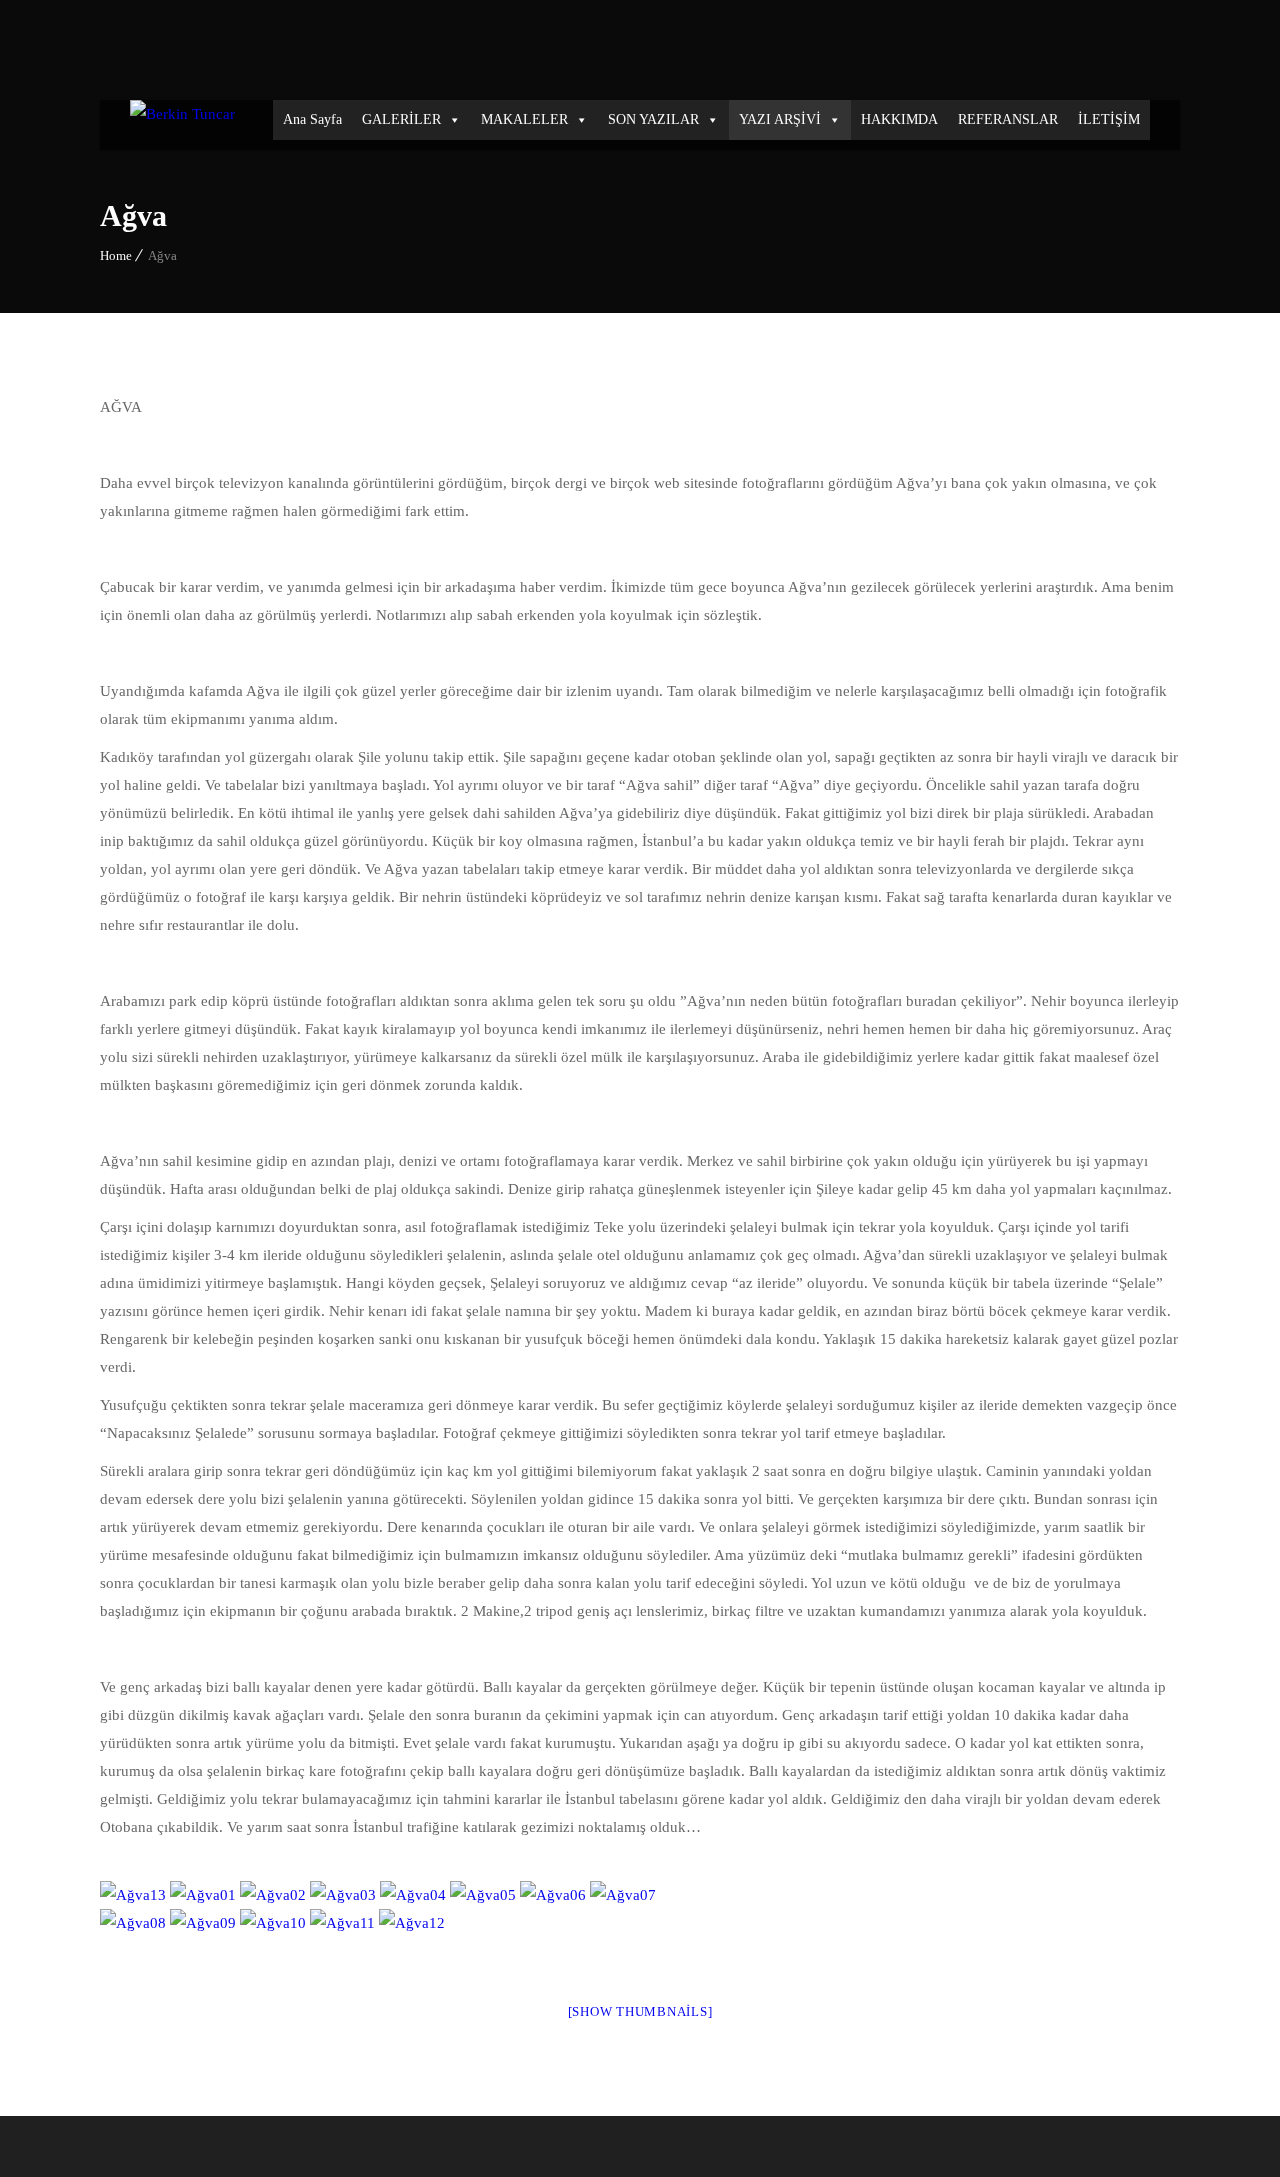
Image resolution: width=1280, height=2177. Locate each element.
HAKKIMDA (899, 119)
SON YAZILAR (653, 119)
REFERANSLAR (1008, 119)
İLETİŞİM (1109, 119)
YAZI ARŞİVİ (780, 119)
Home (116, 255)
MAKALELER (524, 119)
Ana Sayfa (312, 119)
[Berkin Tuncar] (182, 125)
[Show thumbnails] (640, 2011)
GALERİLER (401, 119)
